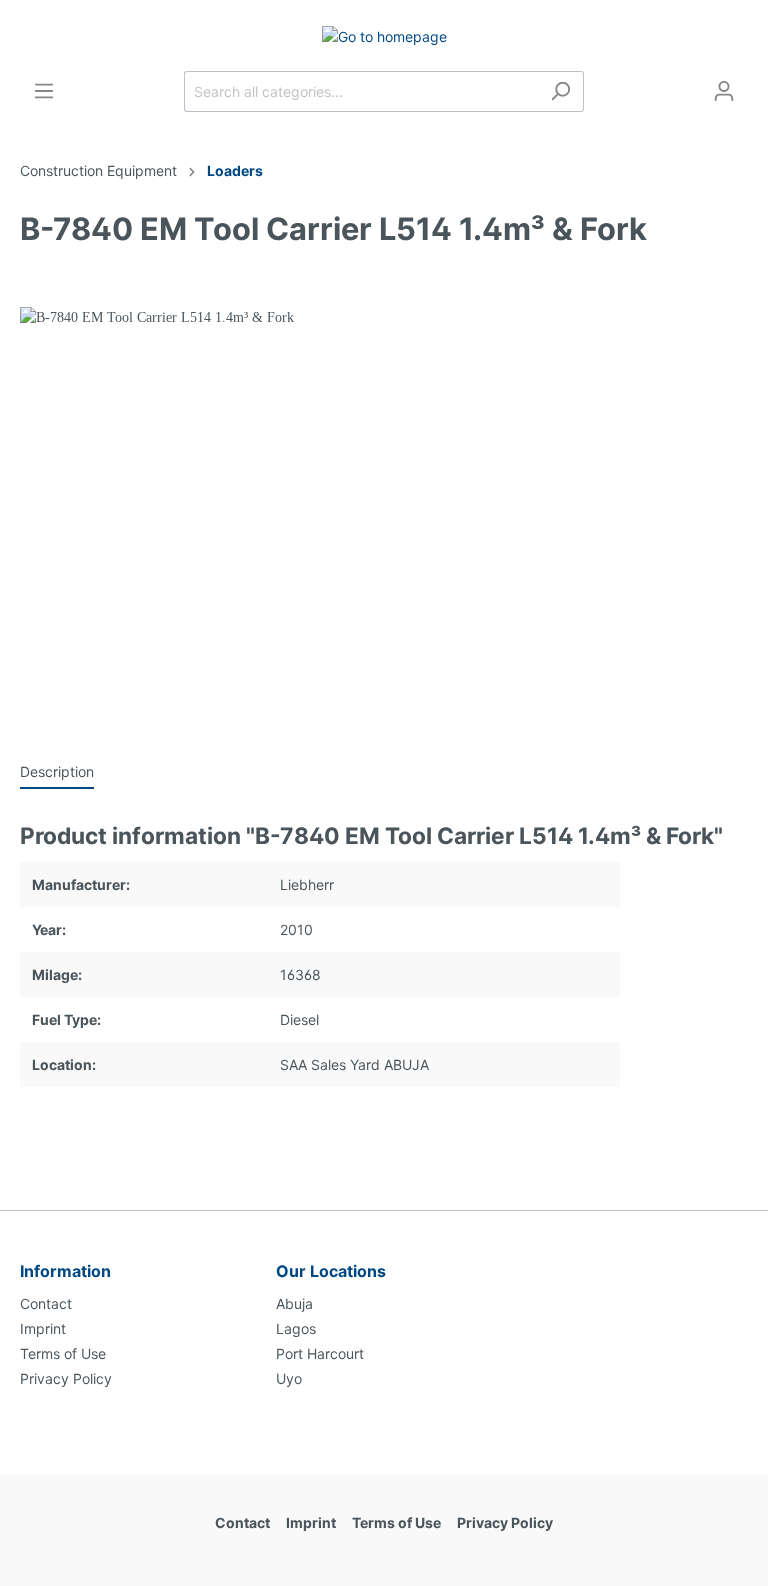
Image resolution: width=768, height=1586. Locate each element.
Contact (46, 1303)
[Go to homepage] (384, 35)
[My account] (724, 91)
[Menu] (44, 91)
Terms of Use (63, 1353)
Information (65, 1271)
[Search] (560, 91)
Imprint (43, 1328)
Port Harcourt (320, 1353)
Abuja (294, 1303)
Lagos (296, 1328)
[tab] (57, 771)
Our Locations (331, 1271)
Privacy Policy (66, 1378)
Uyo (289, 1378)
